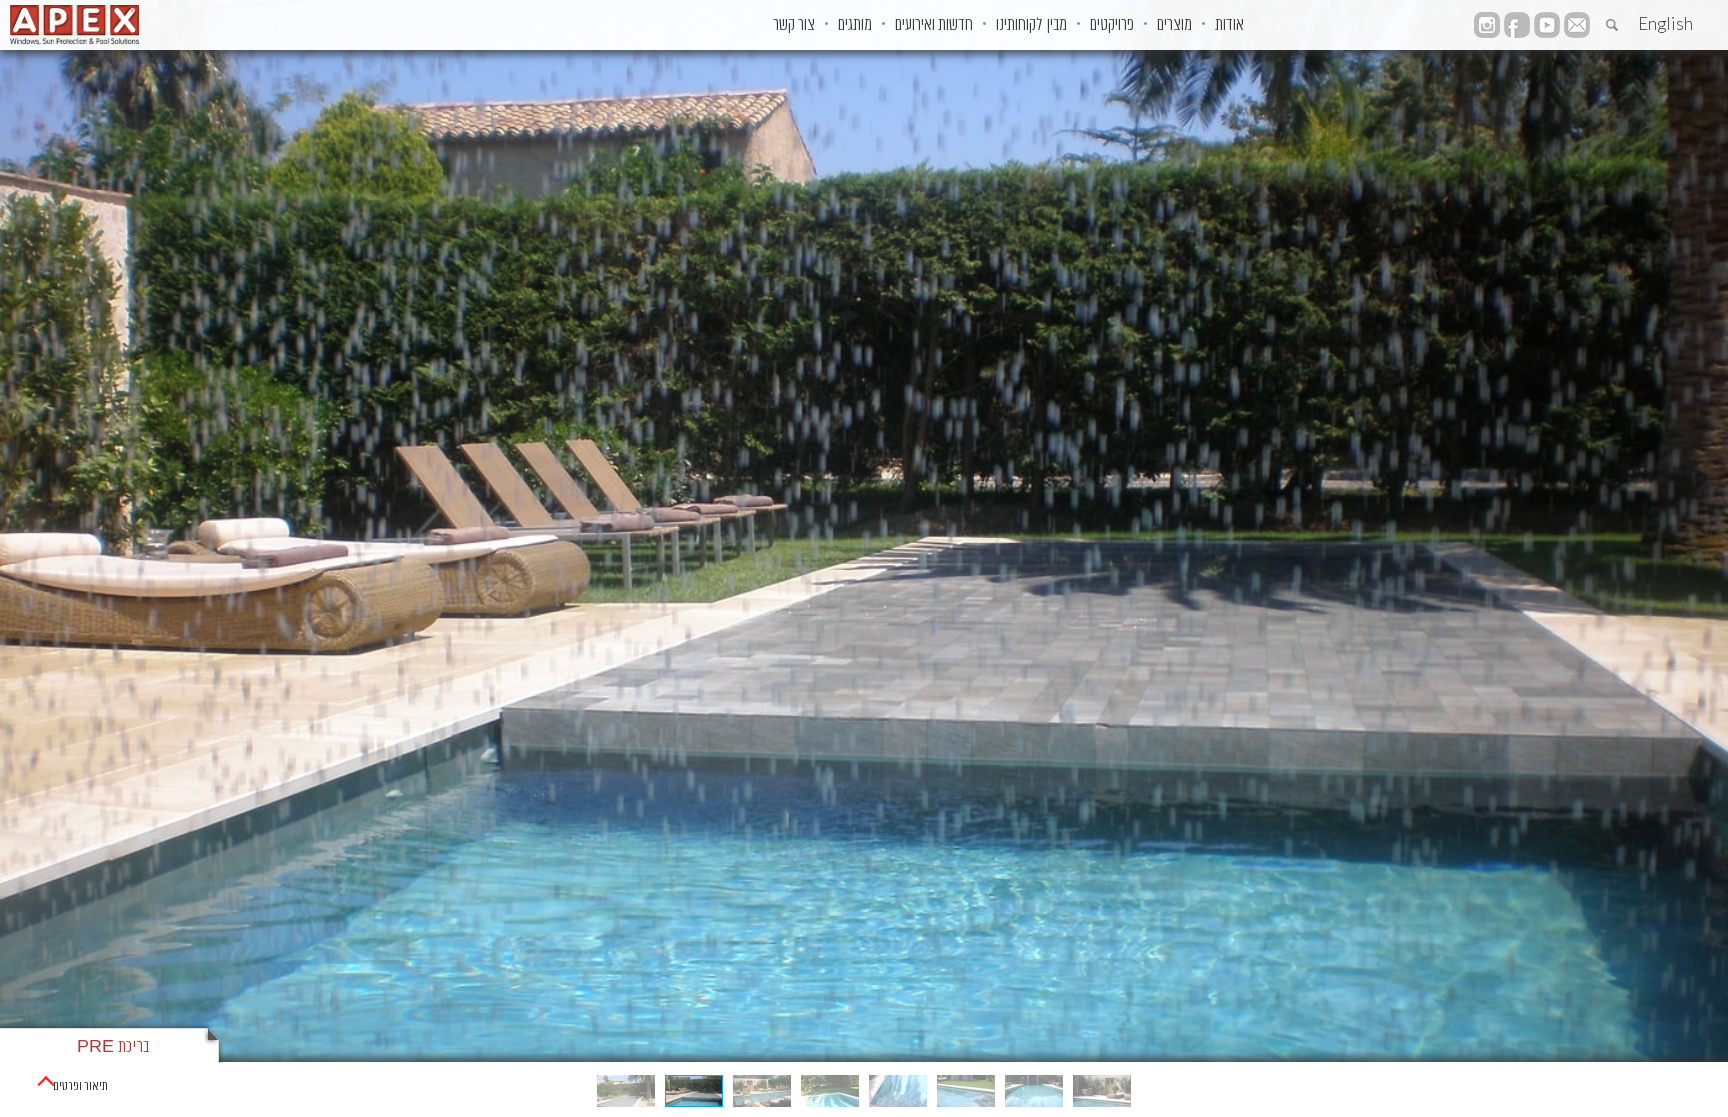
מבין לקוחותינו (1031, 25)
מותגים (855, 25)
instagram (1487, 25)
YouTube (1547, 25)
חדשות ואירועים (934, 25)
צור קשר (794, 25)
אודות (1229, 25)
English (1665, 23)
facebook (1517, 25)
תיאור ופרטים (80, 1086)
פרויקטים (1112, 25)
